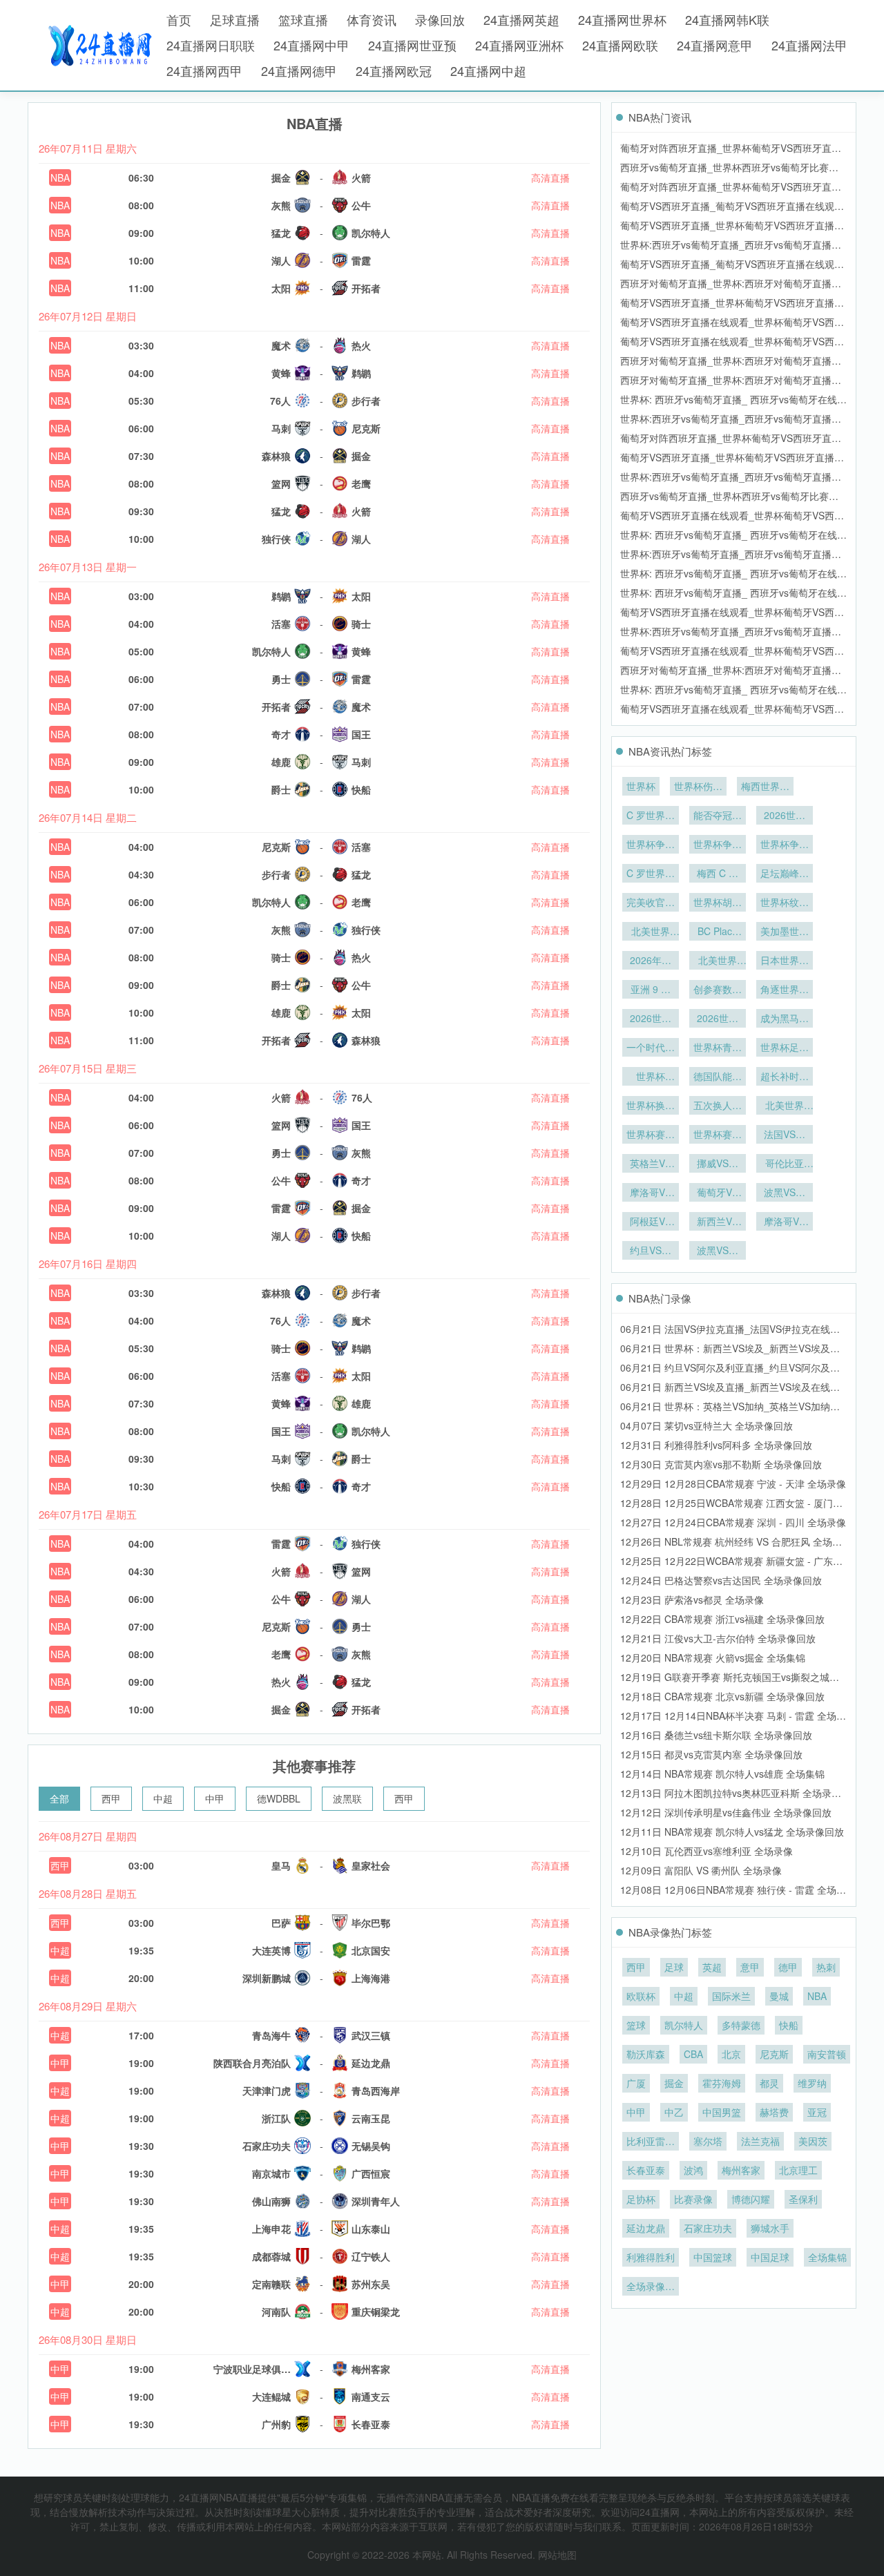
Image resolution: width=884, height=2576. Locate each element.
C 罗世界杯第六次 (651, 816)
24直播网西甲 (204, 70)
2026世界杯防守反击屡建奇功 (718, 1019)
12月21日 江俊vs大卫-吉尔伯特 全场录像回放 (718, 1638)
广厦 (636, 2083)
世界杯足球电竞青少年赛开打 (785, 1048)
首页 (179, 19)
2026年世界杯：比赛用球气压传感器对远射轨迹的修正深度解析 (651, 961)
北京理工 (798, 2170)
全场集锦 (827, 2257)
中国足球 (770, 2257)
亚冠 (817, 2112)
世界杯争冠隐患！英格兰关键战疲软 (785, 845)
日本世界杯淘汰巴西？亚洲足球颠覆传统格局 (785, 961)
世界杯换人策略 (651, 1106)
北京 (731, 2054)
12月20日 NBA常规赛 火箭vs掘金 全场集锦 (713, 1657)
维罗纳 (812, 2083)
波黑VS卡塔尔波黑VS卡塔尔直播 (718, 1251)
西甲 (111, 1798)
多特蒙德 (741, 2025)
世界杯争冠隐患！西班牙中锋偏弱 (718, 845)
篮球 (636, 2025)
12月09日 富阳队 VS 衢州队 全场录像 (701, 1870)
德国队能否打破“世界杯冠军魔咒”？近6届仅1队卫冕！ (718, 1077)
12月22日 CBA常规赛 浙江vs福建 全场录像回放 (722, 1619)
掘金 (674, 2083)
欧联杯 (641, 1996)
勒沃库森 (646, 2054)
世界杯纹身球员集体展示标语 (785, 903)
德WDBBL (279, 1798)
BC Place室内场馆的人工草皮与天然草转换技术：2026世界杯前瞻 (718, 932)
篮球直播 (303, 19)
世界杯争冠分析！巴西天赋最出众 (651, 845)
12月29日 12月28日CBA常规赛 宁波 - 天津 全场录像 (733, 1483)
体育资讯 (372, 19)
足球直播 (235, 19)
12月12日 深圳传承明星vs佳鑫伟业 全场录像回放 (726, 1812)
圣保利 (803, 2199)
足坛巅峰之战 (785, 874)
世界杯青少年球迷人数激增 (718, 1048)
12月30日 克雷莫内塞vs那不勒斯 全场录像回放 (721, 1464)
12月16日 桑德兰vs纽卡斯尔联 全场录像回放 (716, 1735)
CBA (693, 2054)
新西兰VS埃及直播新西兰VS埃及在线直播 (718, 1222)
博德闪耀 (751, 2199)
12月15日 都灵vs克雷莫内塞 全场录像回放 (711, 1754)
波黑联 (347, 1798)
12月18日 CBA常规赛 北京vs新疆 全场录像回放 (722, 1696)
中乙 (674, 2112)
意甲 (750, 1967)
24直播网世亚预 (412, 45)
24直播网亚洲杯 (519, 45)
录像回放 (440, 19)
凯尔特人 (684, 2025)
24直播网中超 (488, 70)
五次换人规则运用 (718, 1106)
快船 (789, 2025)
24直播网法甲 (809, 45)
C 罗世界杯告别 (651, 874)
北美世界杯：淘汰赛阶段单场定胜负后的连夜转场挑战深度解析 (651, 932)
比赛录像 (693, 2199)
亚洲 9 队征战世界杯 (651, 990)
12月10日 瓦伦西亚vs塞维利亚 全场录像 (707, 1851)
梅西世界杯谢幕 (765, 787)
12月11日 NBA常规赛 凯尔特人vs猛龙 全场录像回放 (732, 1832)
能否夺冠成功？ (718, 816)
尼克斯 (774, 2054)
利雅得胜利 (651, 2257)
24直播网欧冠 (394, 70)
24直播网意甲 (715, 45)
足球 (674, 1967)
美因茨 (813, 2141)
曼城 (779, 1996)
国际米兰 (731, 1996)
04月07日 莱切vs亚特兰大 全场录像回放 (707, 1425)
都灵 (769, 2083)
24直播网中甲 (311, 45)
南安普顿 (827, 2054)
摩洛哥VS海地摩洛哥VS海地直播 (651, 1193)
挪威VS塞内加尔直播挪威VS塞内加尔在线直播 (718, 1164)
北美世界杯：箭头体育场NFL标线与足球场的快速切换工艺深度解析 (785, 1106)
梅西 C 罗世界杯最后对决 (718, 874)
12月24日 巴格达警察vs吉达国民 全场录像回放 (721, 1580)
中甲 (215, 1798)
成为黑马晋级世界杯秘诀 (785, 1019)
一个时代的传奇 (651, 1048)
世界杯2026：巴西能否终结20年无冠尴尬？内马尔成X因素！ (651, 1077)
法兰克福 (760, 2141)
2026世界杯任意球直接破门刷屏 (651, 1019)
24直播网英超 (521, 19)
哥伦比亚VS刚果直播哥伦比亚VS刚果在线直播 (785, 1164)
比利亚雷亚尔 (651, 2142)
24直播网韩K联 (727, 19)
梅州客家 (741, 2170)
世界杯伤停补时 (698, 787)
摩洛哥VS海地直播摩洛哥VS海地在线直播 (785, 1222)
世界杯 (641, 786)
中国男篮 (722, 2112)
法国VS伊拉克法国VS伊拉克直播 (785, 1135)
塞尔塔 (708, 2141)
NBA (60, 177)
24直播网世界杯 (622, 19)
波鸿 (693, 2170)
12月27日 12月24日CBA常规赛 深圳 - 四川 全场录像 (733, 1522)
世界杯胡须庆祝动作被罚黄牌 (718, 903)
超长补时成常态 (785, 1077)
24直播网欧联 (620, 45)
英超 (712, 1967)
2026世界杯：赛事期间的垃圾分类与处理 (785, 816)
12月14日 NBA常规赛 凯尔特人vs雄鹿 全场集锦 (722, 1774)
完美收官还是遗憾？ (651, 903)
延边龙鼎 (646, 2228)
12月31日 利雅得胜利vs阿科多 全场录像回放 (716, 1445)
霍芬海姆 (722, 2083)
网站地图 (557, 2555)
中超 (163, 1798)
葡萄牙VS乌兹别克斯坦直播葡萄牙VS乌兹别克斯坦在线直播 (718, 1193)
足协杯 (641, 2199)
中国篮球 (713, 2257)
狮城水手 (770, 2228)
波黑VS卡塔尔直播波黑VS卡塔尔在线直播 (785, 1193)
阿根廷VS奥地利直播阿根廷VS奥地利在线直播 (651, 1222)
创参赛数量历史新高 (718, 990)
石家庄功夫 (708, 2228)
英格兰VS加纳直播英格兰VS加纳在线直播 (651, 1164)
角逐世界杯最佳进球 (785, 990)
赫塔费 (774, 2112)
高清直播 (550, 177)
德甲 (788, 1967)
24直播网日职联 (211, 45)
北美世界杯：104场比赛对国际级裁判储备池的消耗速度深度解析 (718, 961)
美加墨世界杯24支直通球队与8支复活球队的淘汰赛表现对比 (785, 932)
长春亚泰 (646, 2170)
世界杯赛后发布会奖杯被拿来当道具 (651, 1135)
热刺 (826, 1967)
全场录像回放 (651, 2287)
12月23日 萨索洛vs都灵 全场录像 (692, 1599)
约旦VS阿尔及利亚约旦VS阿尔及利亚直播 (651, 1251)
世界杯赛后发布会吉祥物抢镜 (718, 1135)
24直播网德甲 (299, 70)
